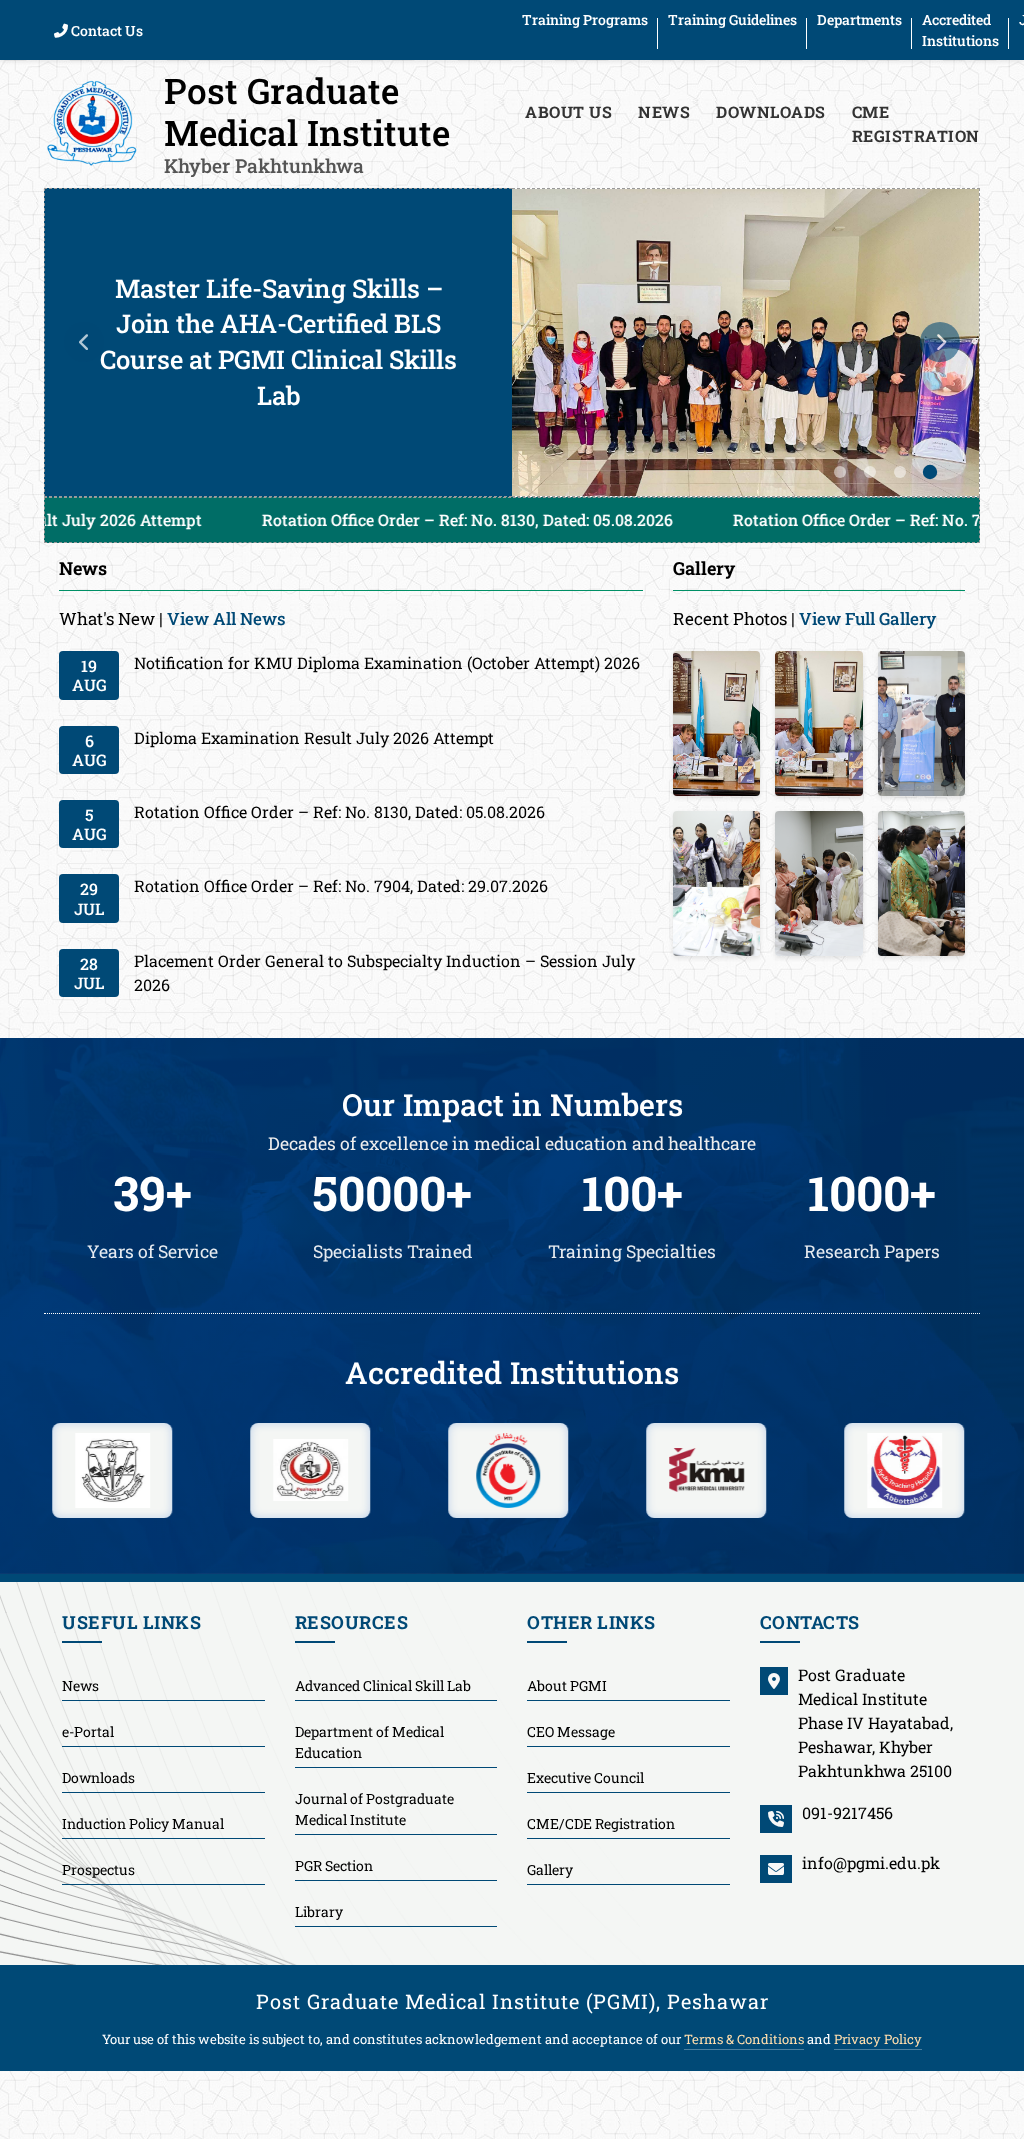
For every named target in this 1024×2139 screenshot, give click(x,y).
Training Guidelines (732, 19)
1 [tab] (840, 472)
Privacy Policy (878, 2039)
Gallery (550, 1869)
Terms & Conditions (744, 2039)
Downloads (771, 111)
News (664, 111)
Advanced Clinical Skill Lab (383, 1685)
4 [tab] (930, 472)
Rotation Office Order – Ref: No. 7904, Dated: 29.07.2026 (781, 519)
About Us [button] (568, 111)
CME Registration (916, 123)
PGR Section (334, 1865)
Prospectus (98, 1869)
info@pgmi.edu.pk (871, 1862)
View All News (226, 618)
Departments (859, 19)
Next (940, 342)
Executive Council (585, 1777)
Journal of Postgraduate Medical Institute (374, 1809)
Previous (84, 342)
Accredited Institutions (960, 30)
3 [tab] (900, 472)
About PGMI (567, 1685)
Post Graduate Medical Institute (307, 122)
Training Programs (585, 19)
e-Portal (88, 1731)
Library (319, 1911)
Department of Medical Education (369, 1742)
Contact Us (105, 30)
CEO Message (571, 1731)
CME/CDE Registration (601, 1823)
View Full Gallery (867, 618)
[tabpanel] (512, 343)
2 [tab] (870, 472)
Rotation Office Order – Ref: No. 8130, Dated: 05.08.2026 (309, 519)
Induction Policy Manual (143, 1823)
